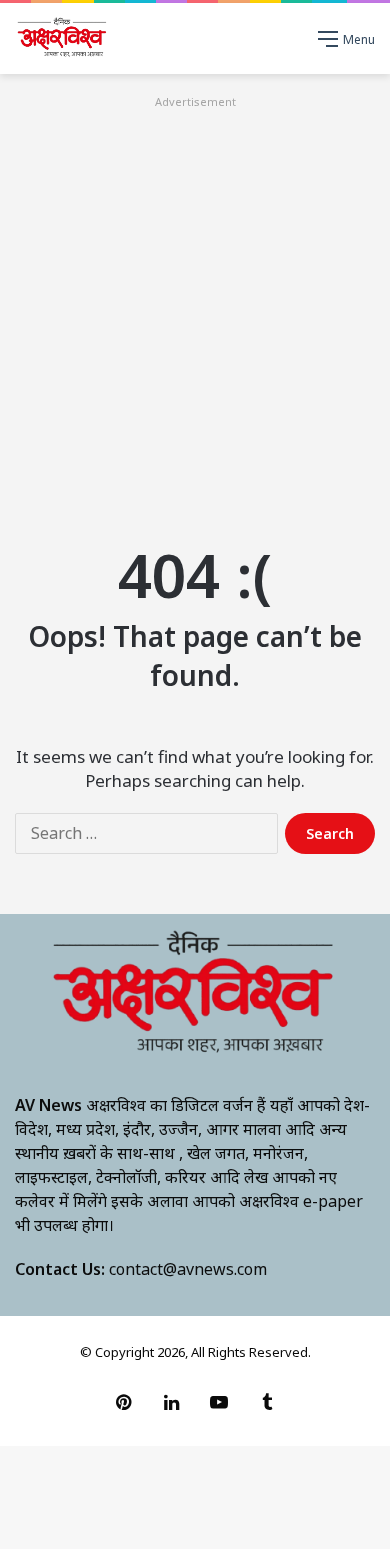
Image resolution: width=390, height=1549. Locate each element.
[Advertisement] (195, 308)
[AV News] (62, 38)
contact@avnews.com (188, 1269)
